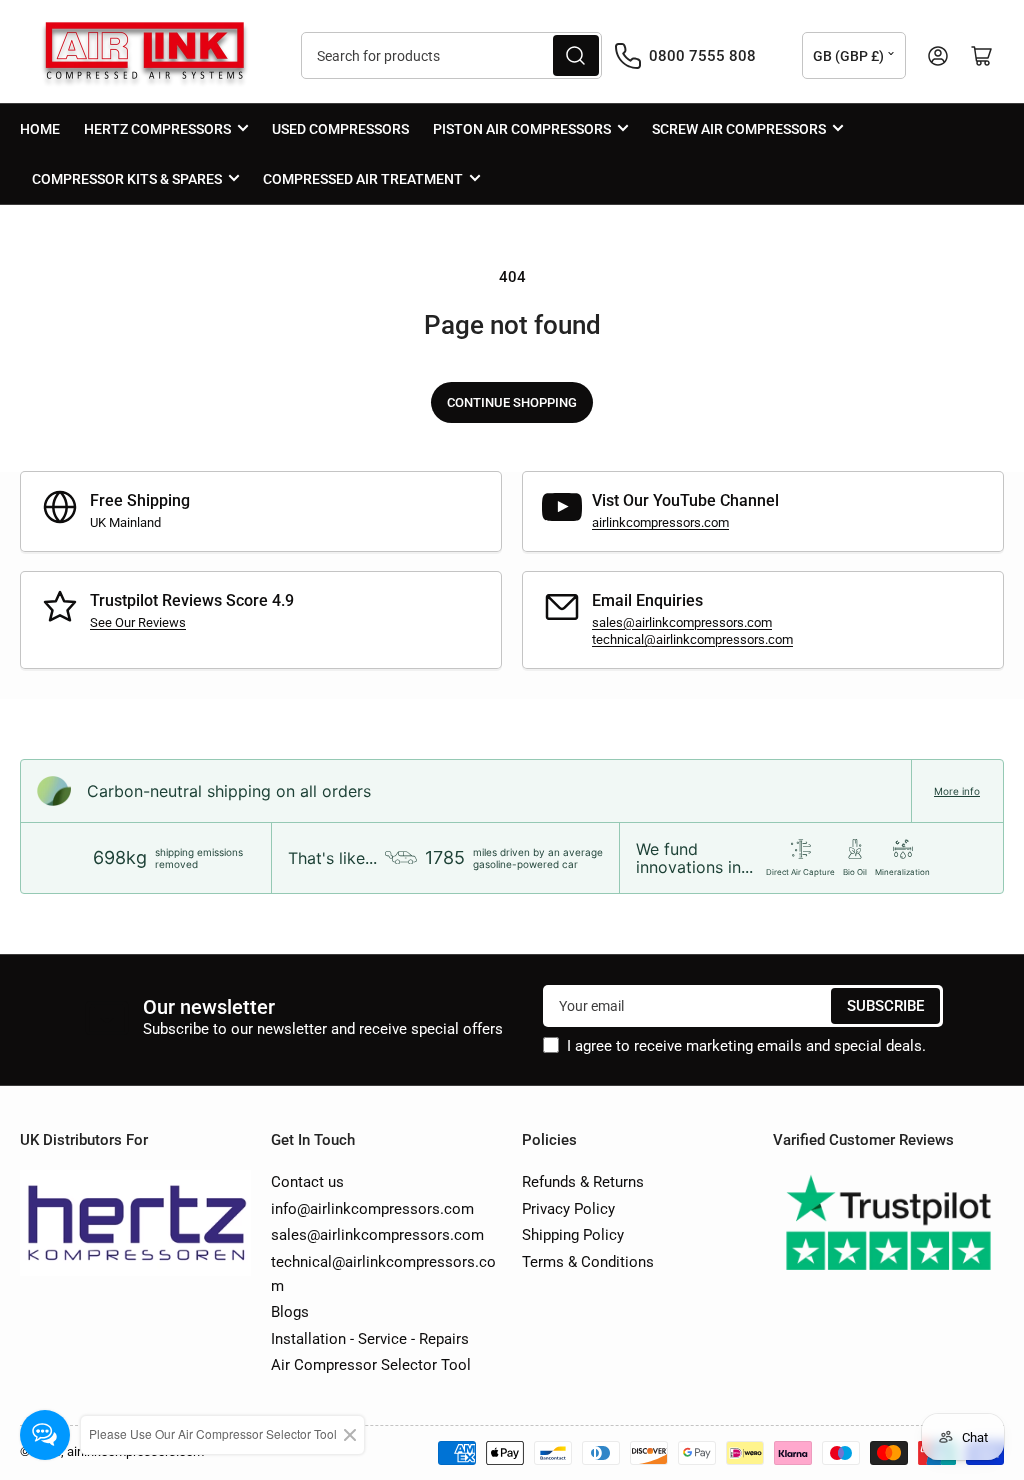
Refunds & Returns (583, 1182)
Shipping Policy (573, 1235)
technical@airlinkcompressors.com (692, 639)
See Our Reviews (138, 622)
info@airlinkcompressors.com (372, 1209)
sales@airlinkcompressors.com (682, 622)
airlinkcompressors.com (660, 522)
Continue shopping (512, 402)
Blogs (290, 1312)
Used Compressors (340, 129)
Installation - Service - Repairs (370, 1339)
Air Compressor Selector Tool (371, 1365)
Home (40, 129)
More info (957, 791)
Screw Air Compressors (739, 129)
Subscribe (885, 1006)
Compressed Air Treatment (363, 179)
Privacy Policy (568, 1209)
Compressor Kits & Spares (127, 179)
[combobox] (452, 55)
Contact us (307, 1182)
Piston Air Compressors (522, 129)
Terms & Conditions (588, 1262)
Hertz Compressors (157, 129)
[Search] (576, 55)
